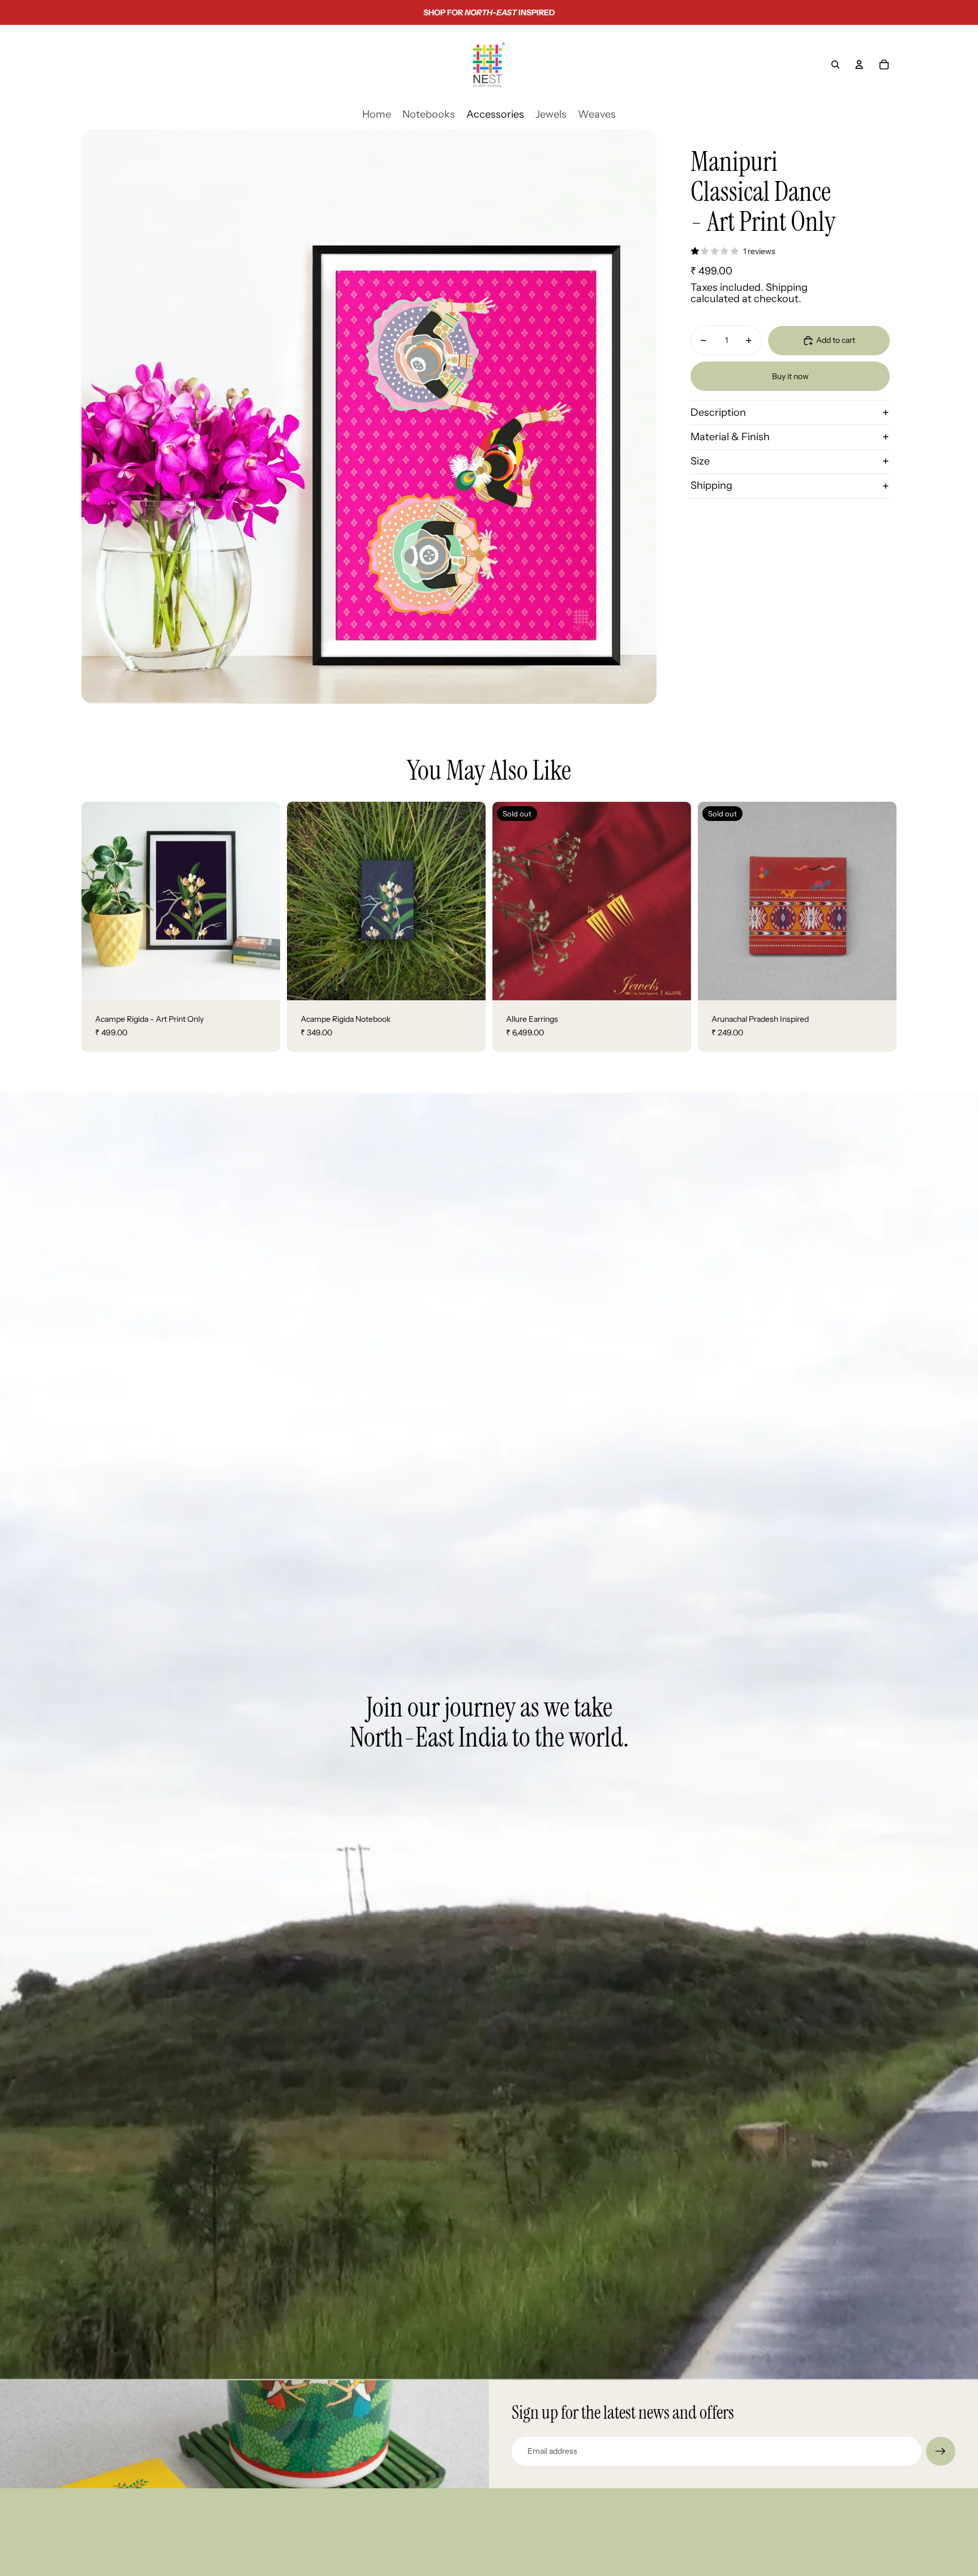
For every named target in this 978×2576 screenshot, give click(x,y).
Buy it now (790, 376)
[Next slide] (674, 901)
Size (700, 461)
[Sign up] (941, 2452)
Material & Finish (730, 436)
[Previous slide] (509, 901)
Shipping (711, 485)
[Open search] (835, 64)
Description (718, 412)
